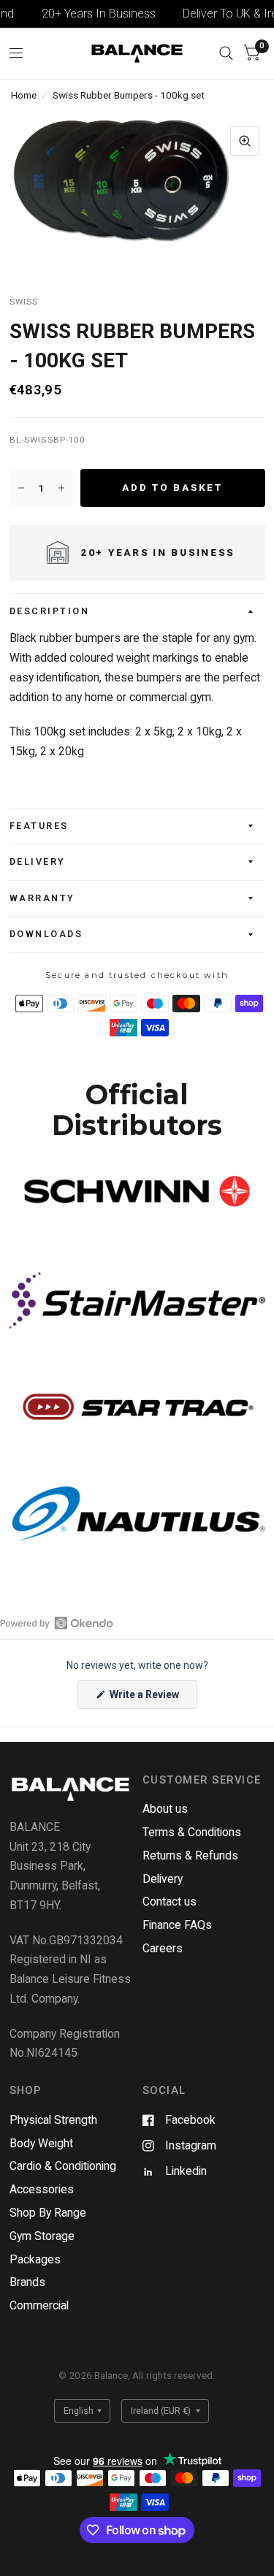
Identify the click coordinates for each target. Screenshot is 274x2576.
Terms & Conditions (192, 1832)
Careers (163, 1948)
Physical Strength (53, 2120)
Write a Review (146, 1698)
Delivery (38, 861)
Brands (27, 2282)
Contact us (170, 1902)
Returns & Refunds (190, 1855)
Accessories (42, 2189)
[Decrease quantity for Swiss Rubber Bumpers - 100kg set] (21, 488)
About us (165, 1809)
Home (24, 95)
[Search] (226, 53)
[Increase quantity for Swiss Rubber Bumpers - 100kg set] (61, 488)
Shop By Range (48, 2213)
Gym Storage (42, 2236)
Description (50, 611)
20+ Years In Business (88, 14)
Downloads (46, 934)
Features (39, 826)
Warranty (42, 898)
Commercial (39, 2305)
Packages (35, 2259)
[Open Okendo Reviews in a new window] (57, 1623)
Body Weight (41, 2143)
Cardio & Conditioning (63, 2166)
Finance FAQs (177, 1925)
